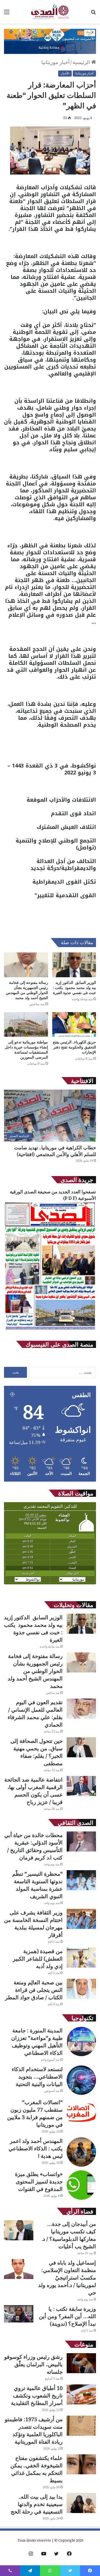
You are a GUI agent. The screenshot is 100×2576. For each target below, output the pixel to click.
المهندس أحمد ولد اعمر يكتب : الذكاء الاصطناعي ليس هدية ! (36, 2148)
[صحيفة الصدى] (50, 12)
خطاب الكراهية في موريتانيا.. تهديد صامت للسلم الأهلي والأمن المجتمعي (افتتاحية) (55, 1151)
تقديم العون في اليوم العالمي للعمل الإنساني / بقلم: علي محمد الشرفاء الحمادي (35, 1713)
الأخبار (65, 73)
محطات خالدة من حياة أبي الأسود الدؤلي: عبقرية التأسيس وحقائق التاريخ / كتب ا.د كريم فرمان (33, 1846)
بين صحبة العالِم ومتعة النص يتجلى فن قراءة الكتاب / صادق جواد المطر (34, 1990)
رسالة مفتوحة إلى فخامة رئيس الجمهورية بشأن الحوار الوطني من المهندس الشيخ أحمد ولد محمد (27, 990)
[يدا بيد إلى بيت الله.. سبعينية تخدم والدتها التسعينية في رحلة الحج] (81, 2503)
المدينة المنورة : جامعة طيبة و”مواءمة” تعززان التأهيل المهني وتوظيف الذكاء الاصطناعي (37, 2042)
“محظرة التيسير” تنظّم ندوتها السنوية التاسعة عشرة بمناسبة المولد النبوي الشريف (37, 1885)
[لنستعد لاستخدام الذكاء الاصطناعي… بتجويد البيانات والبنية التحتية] (81, 2080)
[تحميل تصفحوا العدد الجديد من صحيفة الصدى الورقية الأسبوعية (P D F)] (50, 1330)
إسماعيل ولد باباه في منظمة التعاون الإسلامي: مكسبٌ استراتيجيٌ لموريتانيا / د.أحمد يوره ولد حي (67, 2278)
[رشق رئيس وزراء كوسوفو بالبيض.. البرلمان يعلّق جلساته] (81, 2363)
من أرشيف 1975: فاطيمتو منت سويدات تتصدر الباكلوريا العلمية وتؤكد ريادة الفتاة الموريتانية (34, 2430)
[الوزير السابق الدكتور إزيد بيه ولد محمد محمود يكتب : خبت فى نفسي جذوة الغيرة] (74, 965)
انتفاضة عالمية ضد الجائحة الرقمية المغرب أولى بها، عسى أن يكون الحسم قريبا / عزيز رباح (33, 1791)
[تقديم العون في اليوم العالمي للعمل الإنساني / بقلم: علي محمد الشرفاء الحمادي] (81, 1709)
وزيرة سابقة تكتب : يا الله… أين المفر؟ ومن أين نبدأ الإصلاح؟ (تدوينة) (67, 2316)
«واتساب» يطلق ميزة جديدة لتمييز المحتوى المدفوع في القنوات (39, 2181)
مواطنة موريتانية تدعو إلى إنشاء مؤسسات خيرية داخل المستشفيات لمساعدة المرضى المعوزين (26, 1050)
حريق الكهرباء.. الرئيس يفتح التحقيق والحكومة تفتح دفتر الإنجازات (74, 1047)
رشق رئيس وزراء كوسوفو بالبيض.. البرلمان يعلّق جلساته (33, 2364)
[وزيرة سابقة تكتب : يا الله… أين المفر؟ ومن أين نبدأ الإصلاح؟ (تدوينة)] (19, 2314)
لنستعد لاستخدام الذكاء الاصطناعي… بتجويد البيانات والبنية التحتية (37, 2077)
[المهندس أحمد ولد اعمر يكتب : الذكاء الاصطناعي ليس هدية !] (81, 2152)
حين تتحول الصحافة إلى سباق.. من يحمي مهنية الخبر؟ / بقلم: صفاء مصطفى (37, 1752)
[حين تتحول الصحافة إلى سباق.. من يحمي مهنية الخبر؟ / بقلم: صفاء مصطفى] (81, 1747)
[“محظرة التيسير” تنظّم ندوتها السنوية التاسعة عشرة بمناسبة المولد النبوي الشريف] (81, 1880)
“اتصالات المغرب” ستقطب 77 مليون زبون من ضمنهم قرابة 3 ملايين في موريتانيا (35, 2113)
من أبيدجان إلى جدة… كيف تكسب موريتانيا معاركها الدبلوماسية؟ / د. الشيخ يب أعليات (69, 2235)
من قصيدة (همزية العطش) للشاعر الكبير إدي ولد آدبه (38, 1959)
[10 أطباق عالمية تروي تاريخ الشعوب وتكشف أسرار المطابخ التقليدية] (81, 2394)
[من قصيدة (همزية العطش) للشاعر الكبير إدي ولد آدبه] (81, 1958)
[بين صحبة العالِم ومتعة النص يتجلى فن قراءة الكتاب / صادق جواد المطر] (81, 1989)
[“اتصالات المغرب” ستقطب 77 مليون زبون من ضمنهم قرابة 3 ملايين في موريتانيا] (81, 2113)
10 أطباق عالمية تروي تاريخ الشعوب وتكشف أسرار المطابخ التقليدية (37, 2395)
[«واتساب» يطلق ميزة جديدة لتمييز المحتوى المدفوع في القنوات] (81, 2185)
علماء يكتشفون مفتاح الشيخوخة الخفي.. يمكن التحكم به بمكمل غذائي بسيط (37, 2469)
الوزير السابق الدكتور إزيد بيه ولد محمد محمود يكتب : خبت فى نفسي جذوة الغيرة (75, 988)
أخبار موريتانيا (55, 62)
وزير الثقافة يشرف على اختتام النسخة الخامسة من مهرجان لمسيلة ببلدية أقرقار (33, 1924)
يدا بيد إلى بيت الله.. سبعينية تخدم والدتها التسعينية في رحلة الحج (37, 2504)
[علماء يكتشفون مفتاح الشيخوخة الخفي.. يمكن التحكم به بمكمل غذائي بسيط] (81, 2464)
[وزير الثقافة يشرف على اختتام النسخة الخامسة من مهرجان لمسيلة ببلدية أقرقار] (81, 1919)
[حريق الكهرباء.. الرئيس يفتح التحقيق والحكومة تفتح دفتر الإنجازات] (74, 1025)
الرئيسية (82, 62)
